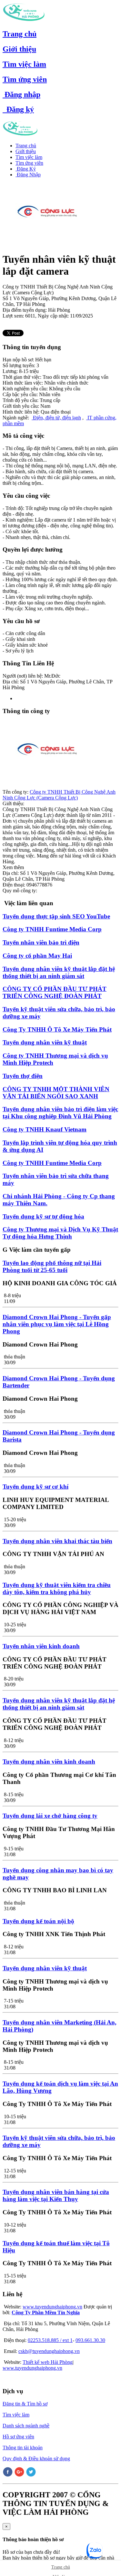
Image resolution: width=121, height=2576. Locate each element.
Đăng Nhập (28, 175)
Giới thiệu (19, 49)
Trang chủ (20, 34)
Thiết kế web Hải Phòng (48, 2362)
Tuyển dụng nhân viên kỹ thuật (45, 1042)
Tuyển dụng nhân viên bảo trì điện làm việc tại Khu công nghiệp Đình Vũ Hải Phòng (60, 1113)
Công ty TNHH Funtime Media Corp (52, 929)
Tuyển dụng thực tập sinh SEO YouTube (56, 916)
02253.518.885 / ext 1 (50, 2340)
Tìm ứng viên (25, 79)
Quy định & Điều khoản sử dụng (36, 2458)
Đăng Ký (26, 169)
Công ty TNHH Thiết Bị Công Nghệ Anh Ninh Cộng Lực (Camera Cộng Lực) (59, 795)
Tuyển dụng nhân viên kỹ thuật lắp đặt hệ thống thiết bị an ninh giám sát (59, 972)
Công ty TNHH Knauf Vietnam (45, 1129)
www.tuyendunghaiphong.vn (52, 2307)
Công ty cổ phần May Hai (37, 956)
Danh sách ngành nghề (26, 2426)
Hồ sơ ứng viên (18, 2437)
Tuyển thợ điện (23, 1076)
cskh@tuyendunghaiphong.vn (49, 2351)
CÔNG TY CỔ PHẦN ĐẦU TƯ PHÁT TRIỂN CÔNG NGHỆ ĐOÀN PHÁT (55, 992)
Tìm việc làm (24, 64)
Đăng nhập (21, 94)
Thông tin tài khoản (23, 2448)
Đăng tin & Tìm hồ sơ (25, 2404)
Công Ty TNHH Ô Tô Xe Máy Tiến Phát (57, 1029)
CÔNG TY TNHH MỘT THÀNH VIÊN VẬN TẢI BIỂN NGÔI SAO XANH (56, 1093)
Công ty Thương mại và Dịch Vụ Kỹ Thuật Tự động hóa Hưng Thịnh (60, 1233)
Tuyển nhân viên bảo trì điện (41, 942)
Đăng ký (18, 109)
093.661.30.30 (90, 2340)
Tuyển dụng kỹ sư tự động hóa (43, 1216)
